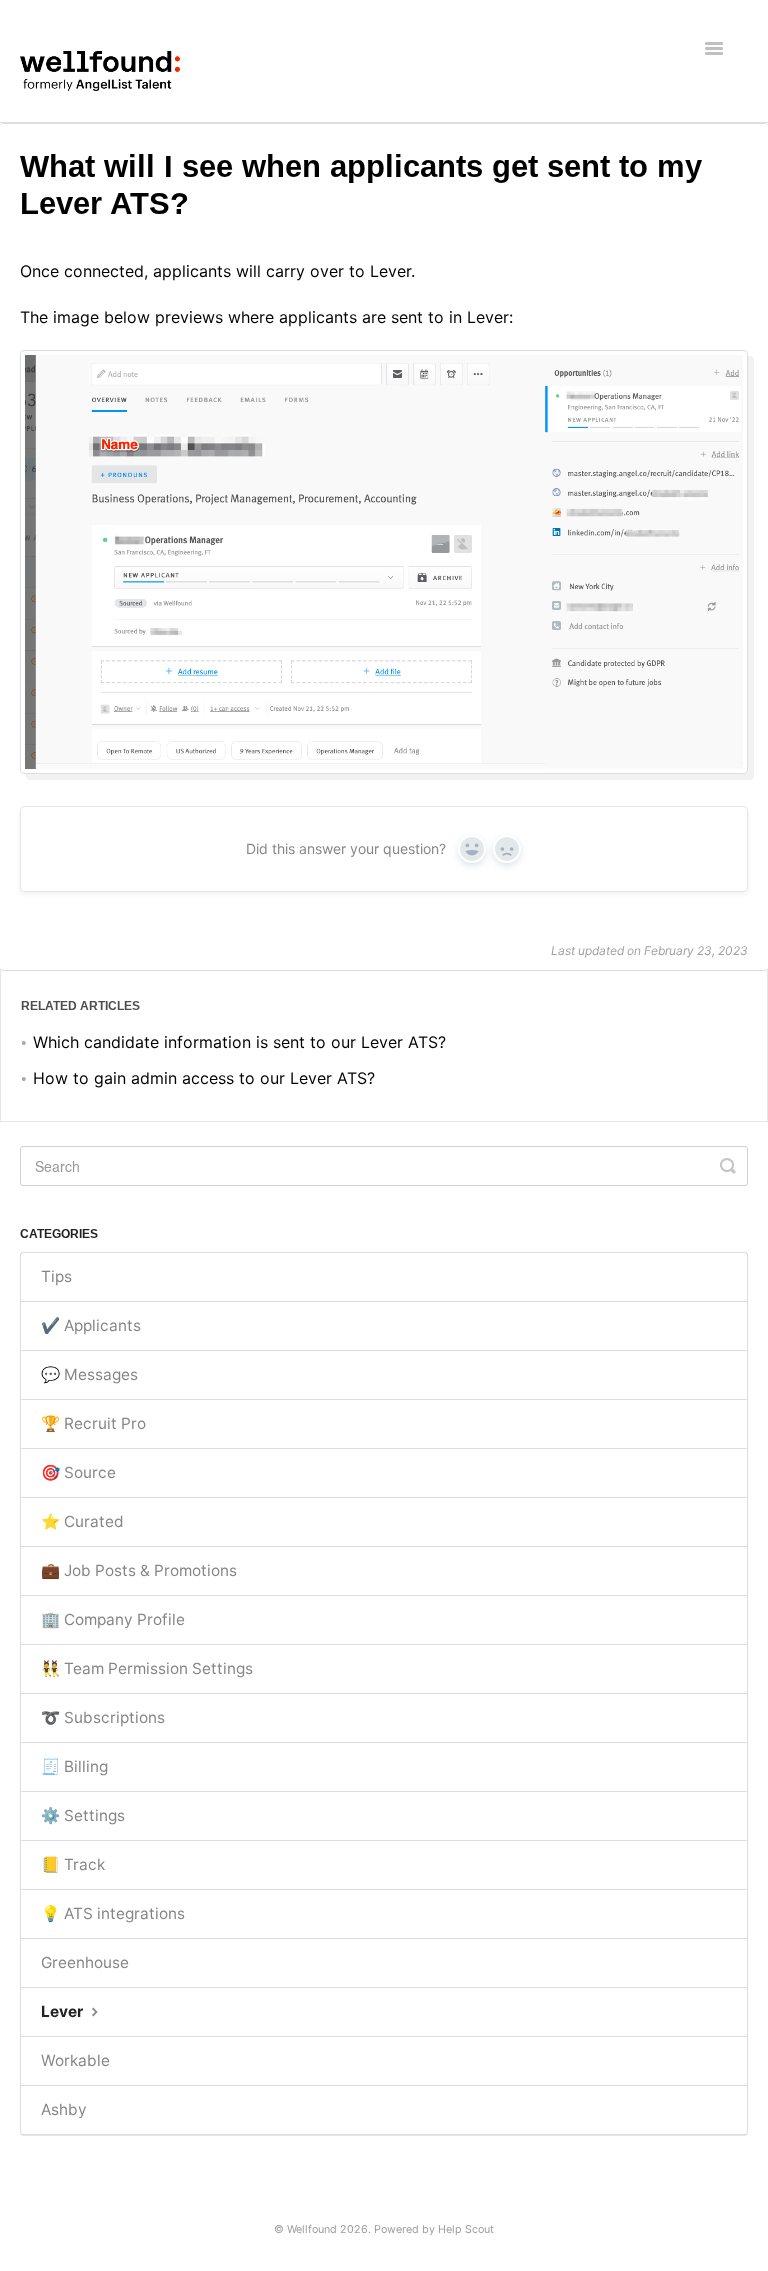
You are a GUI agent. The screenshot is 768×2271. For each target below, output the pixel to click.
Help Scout (466, 2229)
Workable (75, 2060)
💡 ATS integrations (113, 1913)
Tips (56, 1276)
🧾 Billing (74, 1766)
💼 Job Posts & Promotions (139, 1570)
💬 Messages (89, 1374)
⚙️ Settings (83, 1815)
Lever (64, 2011)
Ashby (64, 2109)
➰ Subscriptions (103, 1717)
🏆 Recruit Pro (93, 1423)
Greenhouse (85, 1962)
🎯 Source (78, 1472)
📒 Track (73, 1864)
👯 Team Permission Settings (147, 1668)
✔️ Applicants (91, 1325)
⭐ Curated (82, 1521)
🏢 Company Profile (113, 1619)
